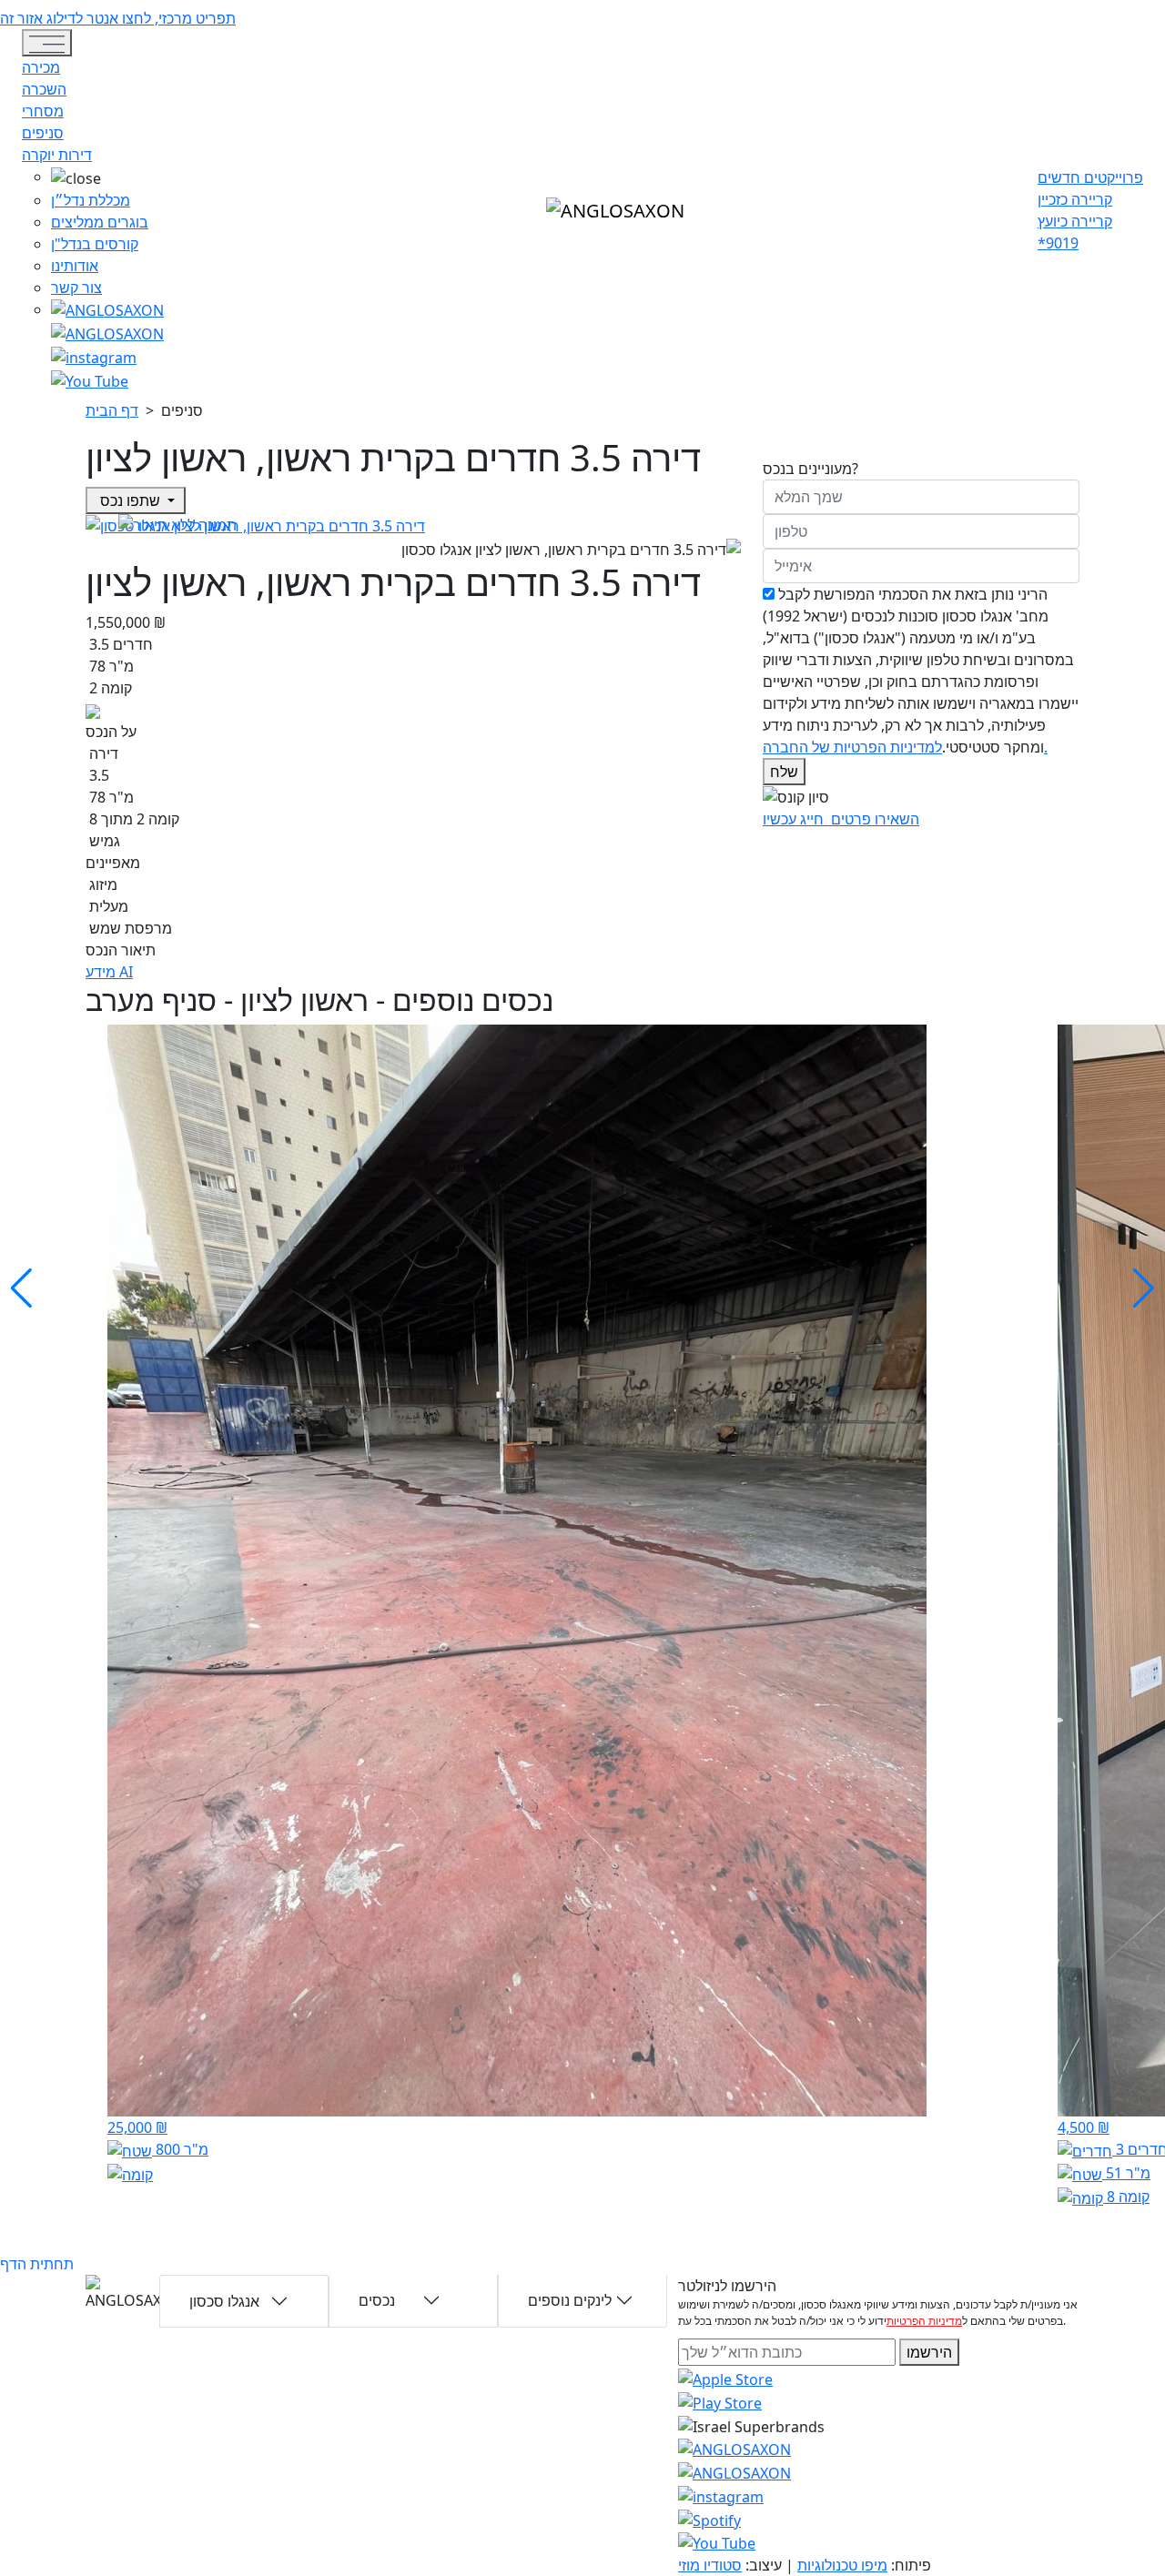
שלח (784, 772)
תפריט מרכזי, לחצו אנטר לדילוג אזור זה (118, 18)
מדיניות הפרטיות (924, 2321)
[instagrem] (107, 309)
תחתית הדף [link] (37, 2264)
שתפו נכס (130, 500)
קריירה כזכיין (1075, 199)
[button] (107, 177)
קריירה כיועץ (1075, 221)
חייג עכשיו (795, 819)
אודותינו (75, 266)
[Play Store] (720, 2401)
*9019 (1058, 243)
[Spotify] (709, 2519)
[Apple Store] (725, 2379)
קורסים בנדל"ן (95, 244)
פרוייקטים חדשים (1090, 177)
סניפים (43, 133)
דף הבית (112, 410)
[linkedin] (90, 379)
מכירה (41, 67)
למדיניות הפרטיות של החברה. (905, 747)
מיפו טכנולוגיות (842, 2565)
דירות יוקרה (57, 155)
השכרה (44, 89)
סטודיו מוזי (710, 2565)
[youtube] (107, 332)
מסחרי (43, 111)
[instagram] (734, 2449)
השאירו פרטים (873, 819)
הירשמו (929, 2352)
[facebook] (94, 356)
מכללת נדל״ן (91, 200)
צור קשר (76, 288)
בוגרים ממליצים (100, 222)
